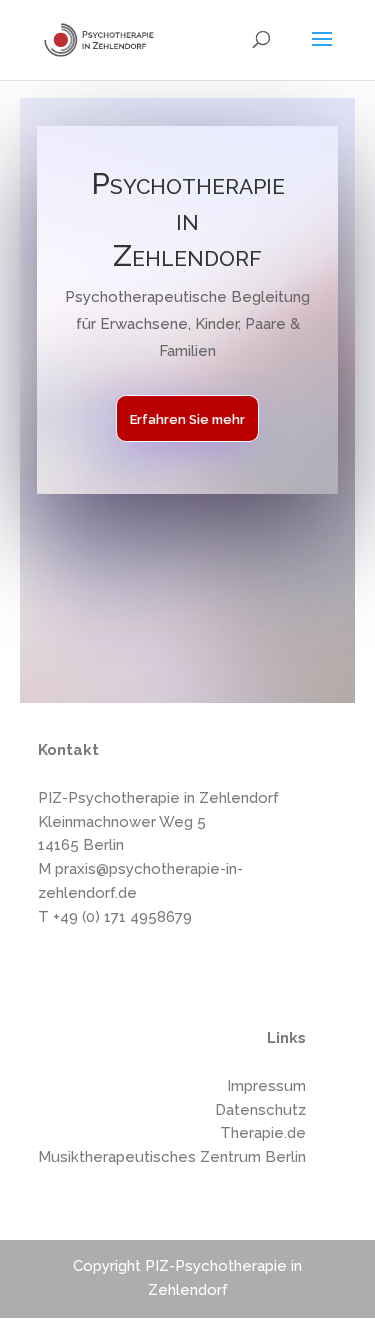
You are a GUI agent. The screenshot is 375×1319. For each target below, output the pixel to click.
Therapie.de (263, 1133)
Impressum (266, 1086)
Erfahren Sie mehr (187, 419)
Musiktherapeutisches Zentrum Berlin (172, 1157)
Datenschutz (260, 1110)
